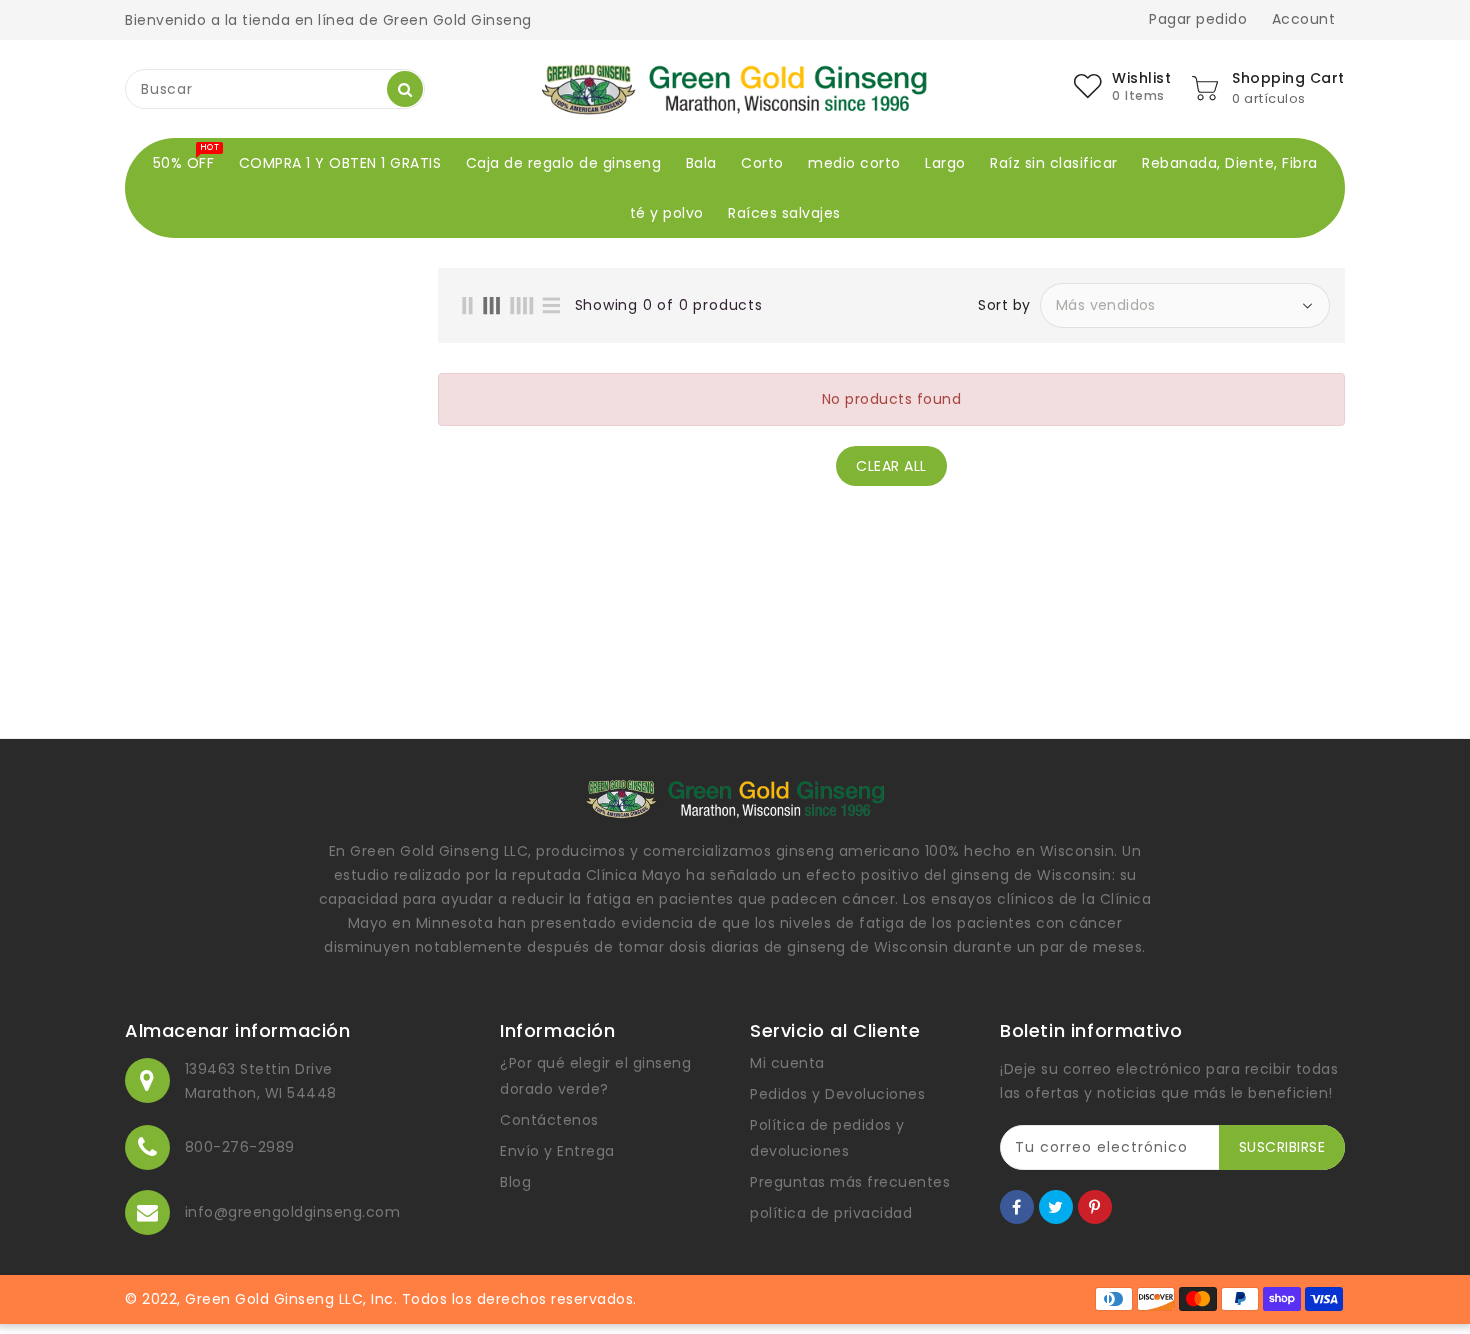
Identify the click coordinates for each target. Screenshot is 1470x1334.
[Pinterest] (1095, 1207)
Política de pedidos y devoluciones (827, 1138)
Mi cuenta (787, 1063)
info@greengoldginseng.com (293, 1212)
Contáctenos (549, 1120)
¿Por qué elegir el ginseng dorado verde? (595, 1076)
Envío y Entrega (557, 1151)
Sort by (1004, 305)
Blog (515, 1182)
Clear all (891, 466)
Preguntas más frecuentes (850, 1182)
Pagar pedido (1198, 19)
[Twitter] (1056, 1207)
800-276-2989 (240, 1147)
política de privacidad (831, 1213)
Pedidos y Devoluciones (837, 1094)
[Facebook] (1017, 1207)
